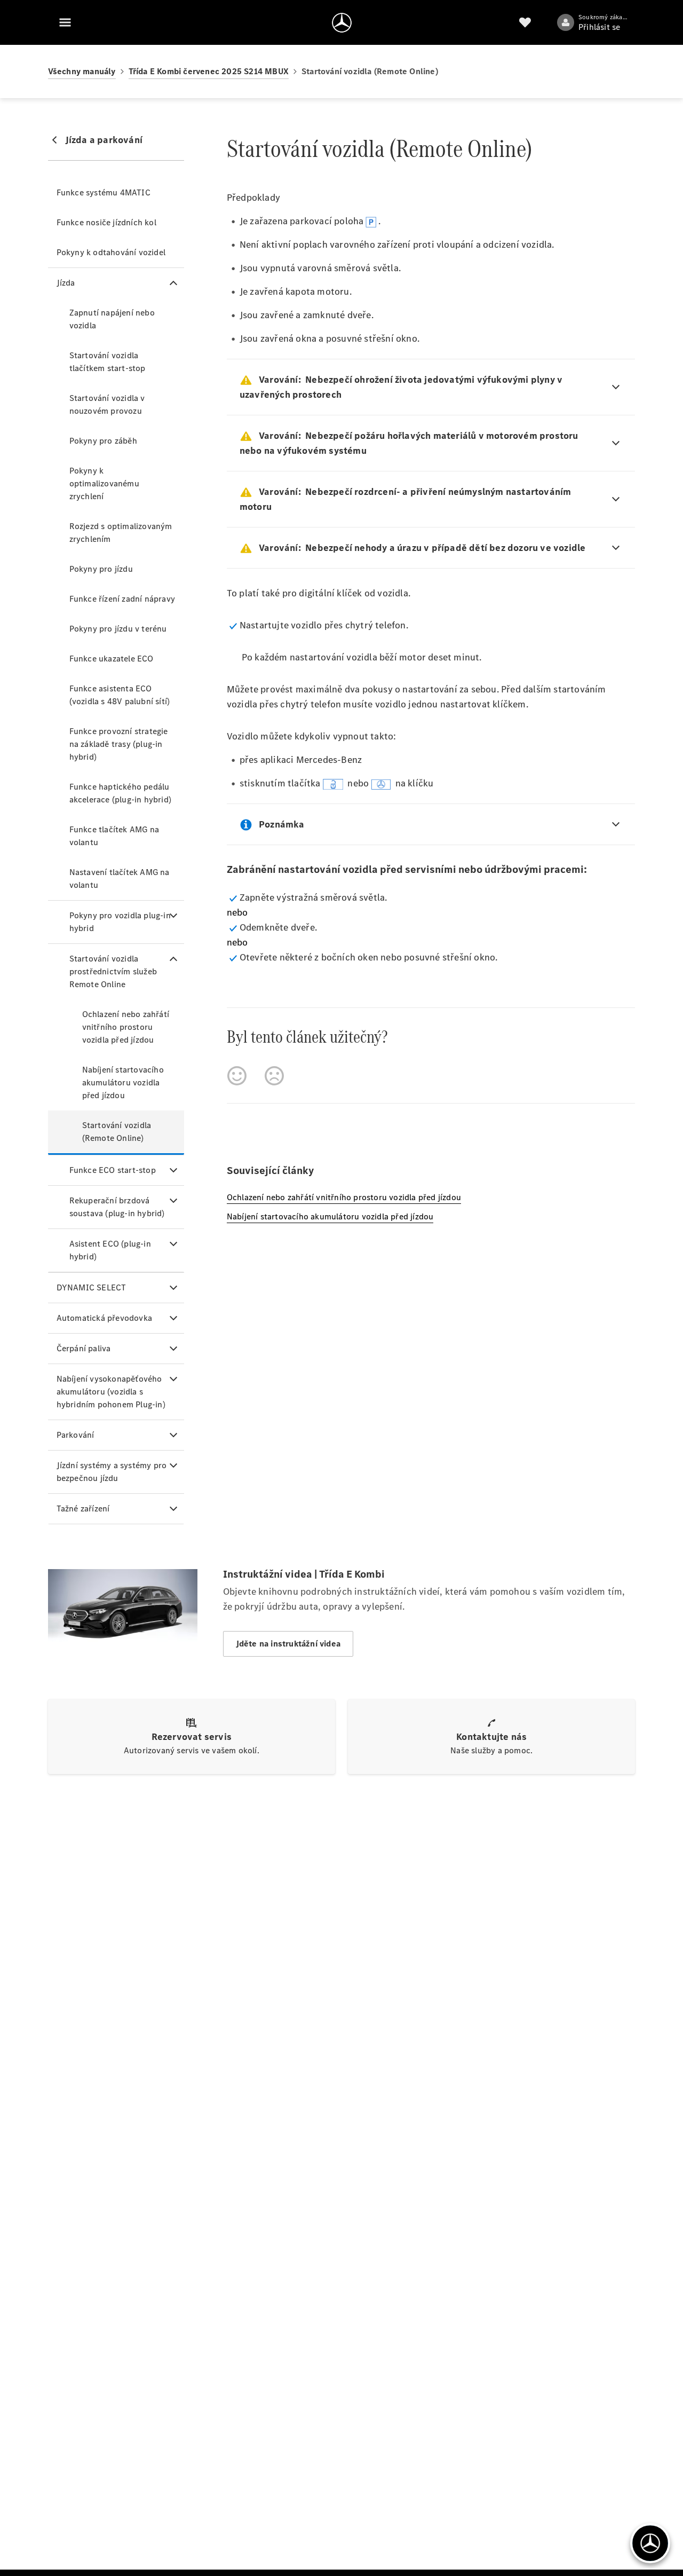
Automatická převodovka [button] (104, 1318)
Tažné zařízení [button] (83, 1508)
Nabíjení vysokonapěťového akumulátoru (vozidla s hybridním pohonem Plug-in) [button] (111, 1392)
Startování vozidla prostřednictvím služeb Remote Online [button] (113, 971)
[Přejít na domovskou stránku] (342, 22)
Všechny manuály (82, 71)
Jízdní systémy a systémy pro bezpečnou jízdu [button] (112, 1472)
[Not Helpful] (274, 1076)
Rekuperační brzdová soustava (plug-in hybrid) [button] (117, 1207)
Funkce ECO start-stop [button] (113, 1170)
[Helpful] (237, 1076)
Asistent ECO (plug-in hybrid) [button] (110, 1250)
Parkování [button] (76, 1435)
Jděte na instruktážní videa (288, 1644)
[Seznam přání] (525, 22)
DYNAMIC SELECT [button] (92, 1287)
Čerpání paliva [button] (84, 1348)
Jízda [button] (66, 283)
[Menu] (65, 22)
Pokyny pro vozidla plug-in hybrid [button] (120, 922)
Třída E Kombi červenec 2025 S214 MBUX (209, 71)
